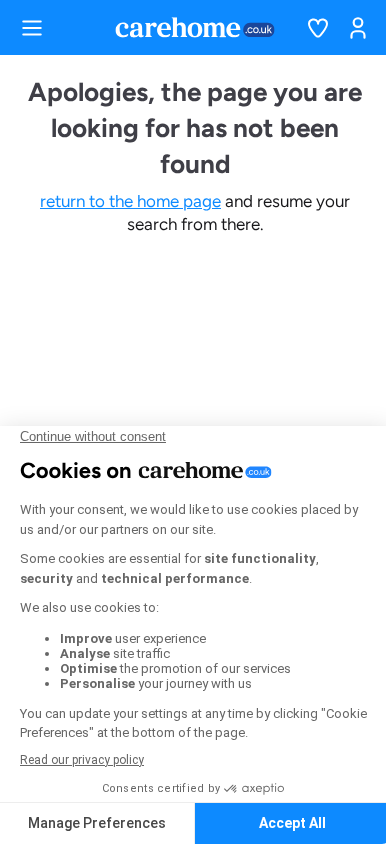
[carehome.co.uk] (195, 27)
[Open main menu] (32, 28)
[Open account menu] (358, 28)
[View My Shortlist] (318, 28)
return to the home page (130, 201)
